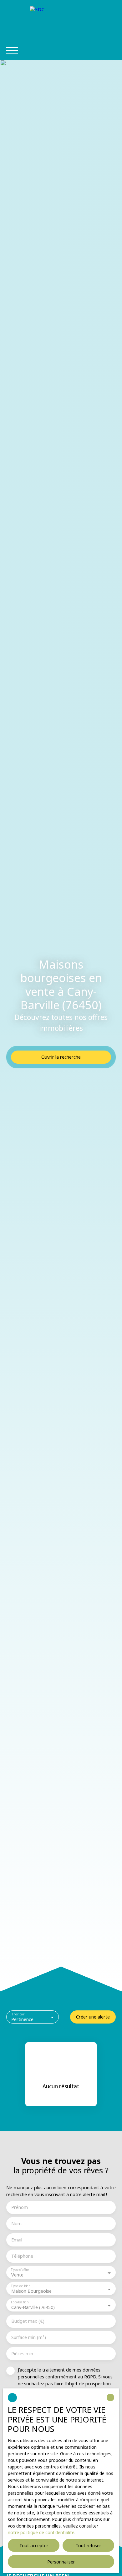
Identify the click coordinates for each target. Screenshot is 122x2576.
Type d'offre (20, 2270)
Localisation (20, 2302)
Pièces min (22, 2354)
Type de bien (20, 2286)
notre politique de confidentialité (41, 2532)
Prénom (20, 2207)
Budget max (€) (28, 2321)
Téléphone (22, 2256)
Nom (16, 2224)
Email (17, 2240)
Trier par (18, 2014)
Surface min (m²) (29, 2337)
